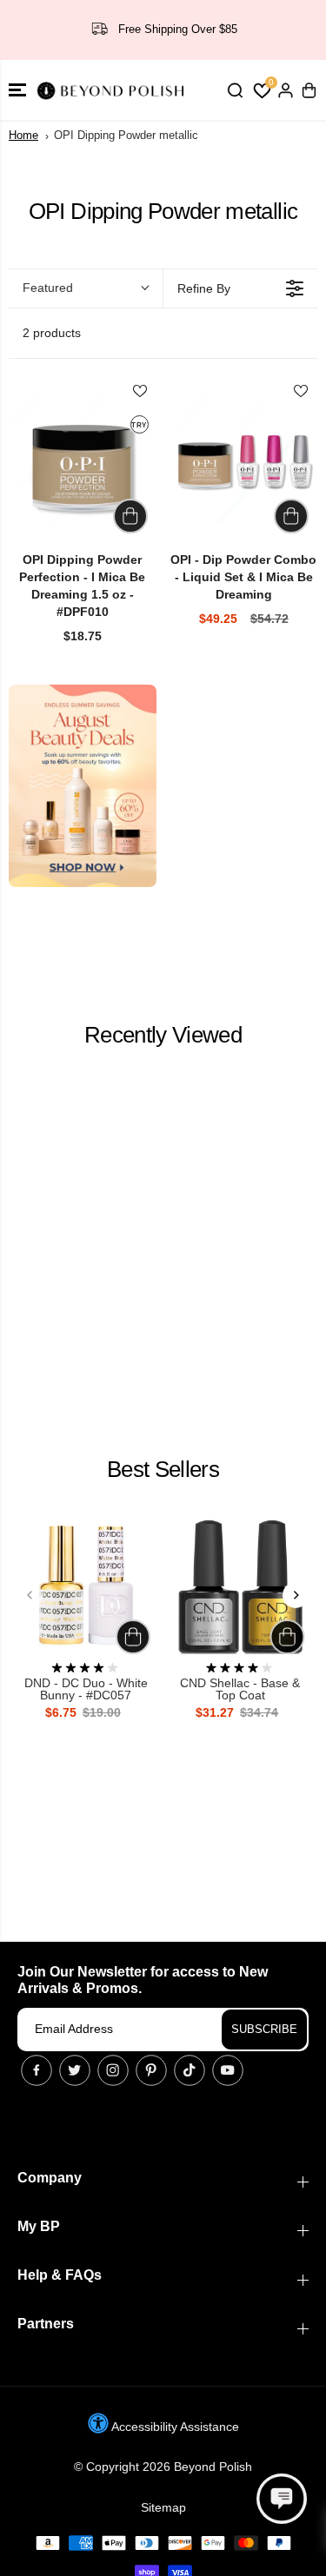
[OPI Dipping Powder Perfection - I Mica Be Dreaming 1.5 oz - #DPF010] (83, 464)
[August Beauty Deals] (83, 786)
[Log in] (285, 90)
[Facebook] (37, 2070)
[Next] (296, 1595)
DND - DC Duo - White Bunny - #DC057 (86, 1689)
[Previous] (30, 1595)
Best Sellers (163, 1469)
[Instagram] (113, 2070)
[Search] (235, 90)
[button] (17, 90)
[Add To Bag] (130, 516)
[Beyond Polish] (113, 90)
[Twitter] (75, 2070)
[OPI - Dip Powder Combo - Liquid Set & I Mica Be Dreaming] (244, 464)
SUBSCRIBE (264, 2029)
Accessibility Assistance (174, 2427)
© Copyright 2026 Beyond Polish (163, 2467)
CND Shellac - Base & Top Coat (240, 1689)
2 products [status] (52, 333)
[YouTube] (228, 2070)
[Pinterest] (151, 2070)
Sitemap (163, 2507)
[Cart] (309, 90)
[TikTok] (190, 2070)
